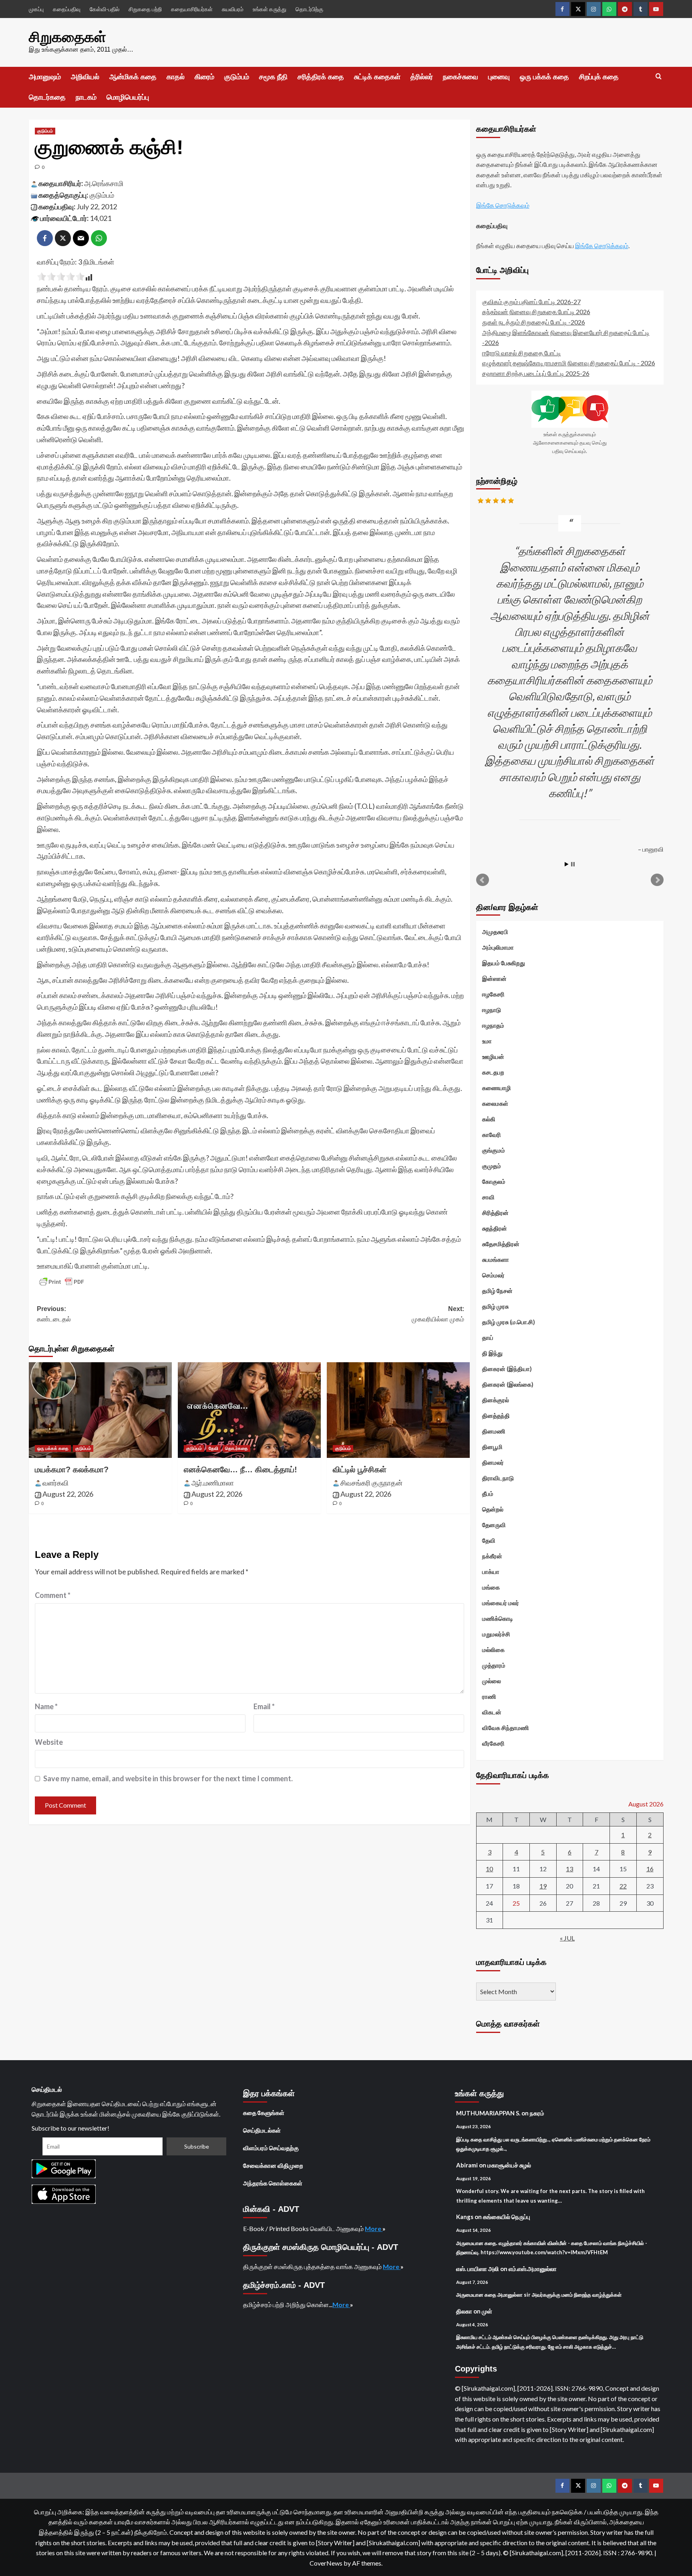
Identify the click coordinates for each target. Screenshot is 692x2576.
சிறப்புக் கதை (599, 77)
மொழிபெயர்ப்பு (128, 97)
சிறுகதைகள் (67, 37)
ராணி (489, 1696)
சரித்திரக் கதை (321, 77)
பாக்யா (491, 1572)
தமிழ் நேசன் (497, 1291)
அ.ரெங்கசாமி (104, 183)
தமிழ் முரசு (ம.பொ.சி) (509, 1322)
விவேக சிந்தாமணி (506, 1728)
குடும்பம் (237, 77)
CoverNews (326, 2563)
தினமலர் (493, 1462)
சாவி (488, 1197)
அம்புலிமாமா (498, 947)
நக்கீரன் (492, 1556)
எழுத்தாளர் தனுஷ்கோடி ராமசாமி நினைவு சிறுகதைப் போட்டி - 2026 (569, 363)
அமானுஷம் (45, 77)
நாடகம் (86, 97)
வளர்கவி (55, 1483)
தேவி (213, 1448)
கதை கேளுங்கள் (264, 2113)
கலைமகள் (495, 1103)
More (374, 2228)
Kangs (465, 2217)
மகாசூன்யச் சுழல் (509, 2165)
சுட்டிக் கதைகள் (377, 77)
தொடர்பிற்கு (309, 9)
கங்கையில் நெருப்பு (507, 2217)
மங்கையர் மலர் (501, 1603)
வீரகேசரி (493, 1743)
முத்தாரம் (494, 1665)
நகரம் (537, 2113)
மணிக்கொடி (498, 1618)
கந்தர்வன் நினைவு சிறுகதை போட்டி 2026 (536, 312)
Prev (483, 880)
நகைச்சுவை (461, 77)
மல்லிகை (493, 1650)
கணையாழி (497, 1088)
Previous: (54, 1314)
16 (650, 1869)
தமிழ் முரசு (495, 1306)
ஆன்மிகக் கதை (133, 77)
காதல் (176, 77)
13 (569, 1869)
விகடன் (492, 1712)
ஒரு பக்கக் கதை (544, 77)
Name (46, 1706)
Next (657, 880)
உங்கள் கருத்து (270, 9)
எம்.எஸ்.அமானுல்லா (533, 2269)
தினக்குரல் (496, 1400)
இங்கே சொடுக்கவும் (503, 205)
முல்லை (492, 1681)
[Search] (659, 77)
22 (623, 1886)
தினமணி (494, 1431)
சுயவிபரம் (233, 9)
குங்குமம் (494, 1150)
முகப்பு (36, 9)
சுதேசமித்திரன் (501, 1244)
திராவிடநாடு (498, 1478)
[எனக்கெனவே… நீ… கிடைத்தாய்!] (249, 1410)
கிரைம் (204, 77)
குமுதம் (492, 1166)
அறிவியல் (85, 77)
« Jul (567, 1938)
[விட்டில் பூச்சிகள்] (398, 1410)
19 (543, 1886)
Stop (573, 864)
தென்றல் (493, 1509)
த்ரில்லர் (422, 77)
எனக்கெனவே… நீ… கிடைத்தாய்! (240, 1469)
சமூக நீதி (273, 77)
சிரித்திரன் (495, 1213)
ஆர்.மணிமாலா (213, 1483)
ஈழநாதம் (493, 1025)
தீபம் (488, 1493)
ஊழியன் (493, 1056)
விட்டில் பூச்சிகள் (360, 1469)
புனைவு (499, 77)
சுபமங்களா (496, 1259)
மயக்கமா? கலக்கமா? (72, 1469)
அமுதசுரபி (495, 932)
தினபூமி (492, 1447)
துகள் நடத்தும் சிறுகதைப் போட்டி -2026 (534, 322)
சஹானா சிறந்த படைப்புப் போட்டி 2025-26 (536, 373)
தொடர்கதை (47, 97)
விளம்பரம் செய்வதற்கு (271, 2148)
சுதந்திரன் (495, 1228)
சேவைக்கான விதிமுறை (273, 2165)
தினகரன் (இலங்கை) (508, 1384)
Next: (438, 1314)
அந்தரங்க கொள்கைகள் (273, 2183)
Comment (53, 1595)
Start (567, 864)
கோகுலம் (494, 1181)
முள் (487, 2311)
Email (264, 1706)
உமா (487, 1041)
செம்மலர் (493, 1275)
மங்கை (491, 1587)
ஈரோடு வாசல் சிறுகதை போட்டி (522, 353)
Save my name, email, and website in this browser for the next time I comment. (168, 1778)
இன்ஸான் (494, 978)
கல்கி (489, 1119)
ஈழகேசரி (493, 994)
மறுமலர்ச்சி (496, 1634)
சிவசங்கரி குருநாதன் (371, 1483)
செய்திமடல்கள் (262, 2130)
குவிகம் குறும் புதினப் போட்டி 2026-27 (531, 302)
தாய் (488, 1337)
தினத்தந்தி (496, 1415)
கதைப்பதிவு (67, 9)
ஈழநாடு (492, 1010)
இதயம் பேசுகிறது (504, 963)
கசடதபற (493, 1072)
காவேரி (492, 1135)
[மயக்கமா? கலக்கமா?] (100, 1410)
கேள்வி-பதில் (105, 9)
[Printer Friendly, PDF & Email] (62, 1282)
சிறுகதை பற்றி (145, 9)
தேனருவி (494, 1525)
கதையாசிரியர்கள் (192, 9)
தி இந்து (492, 1353)
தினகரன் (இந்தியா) (507, 1369)
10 (489, 1869)
